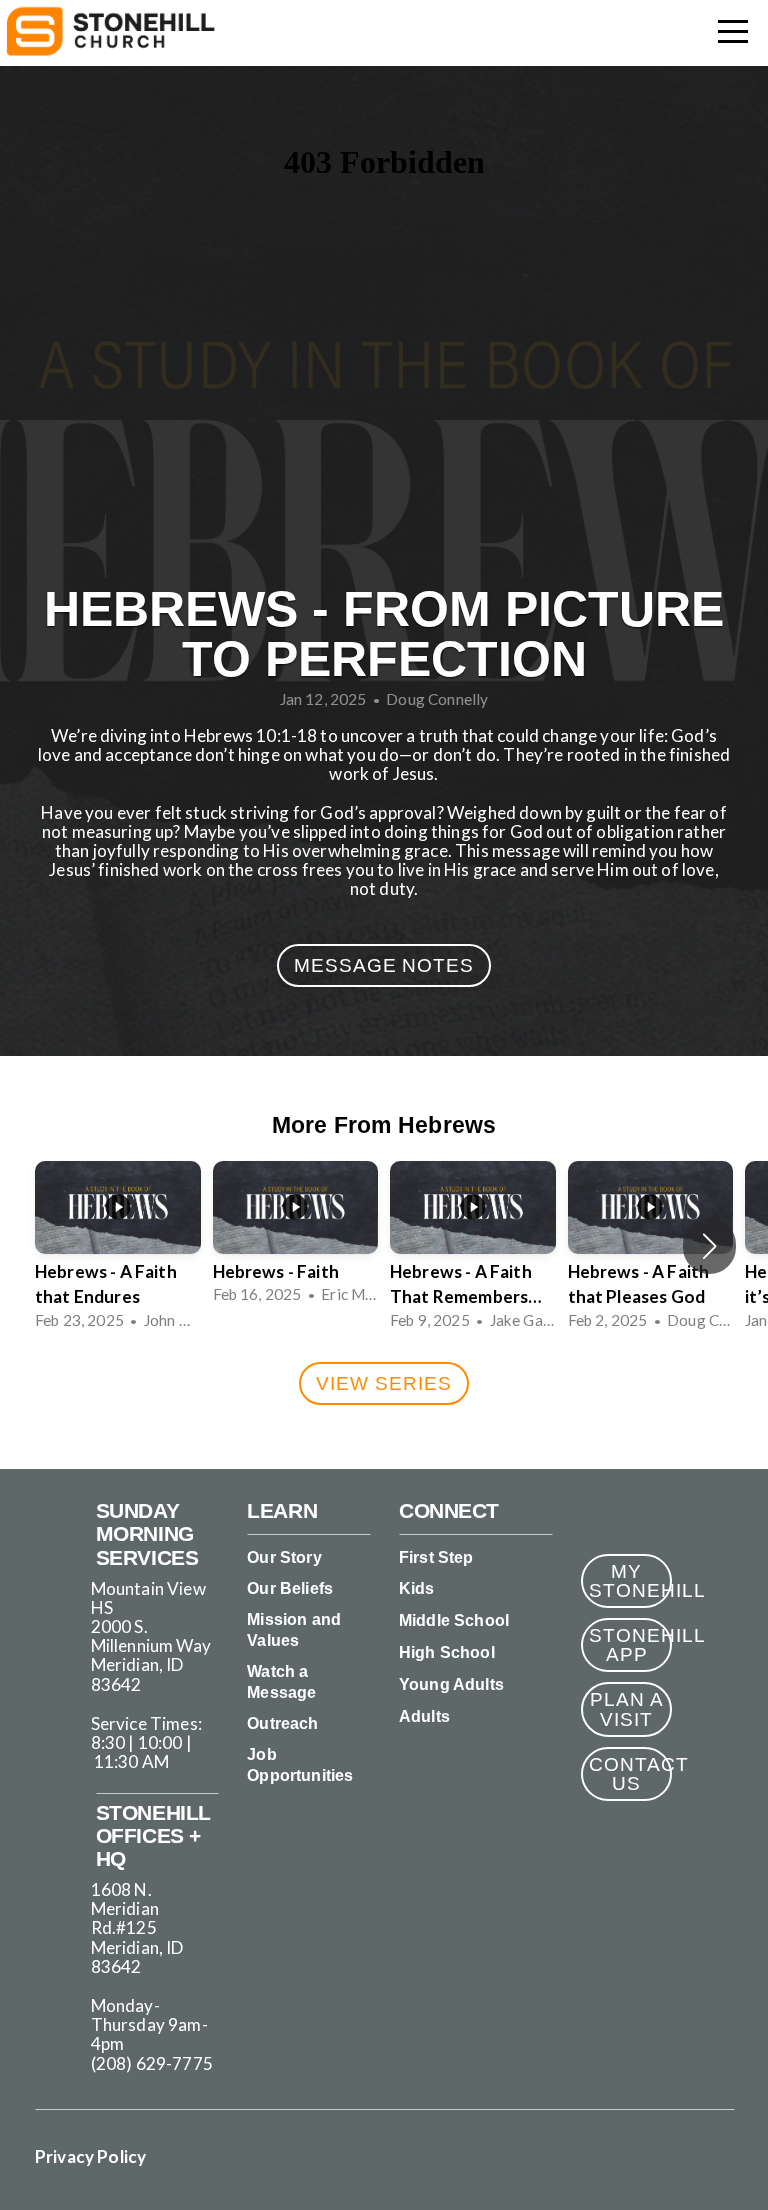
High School (447, 1652)
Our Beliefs (290, 1588)
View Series (383, 1383)
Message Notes (384, 965)
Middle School (454, 1620)
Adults (424, 1716)
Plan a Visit (627, 1709)
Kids (417, 1588)
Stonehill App (630, 1645)
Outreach (282, 1723)
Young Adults (451, 1684)
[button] (709, 1246)
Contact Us (630, 1774)
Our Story (284, 1557)
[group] (118, 1247)
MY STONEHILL (630, 1581)
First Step (436, 1557)
